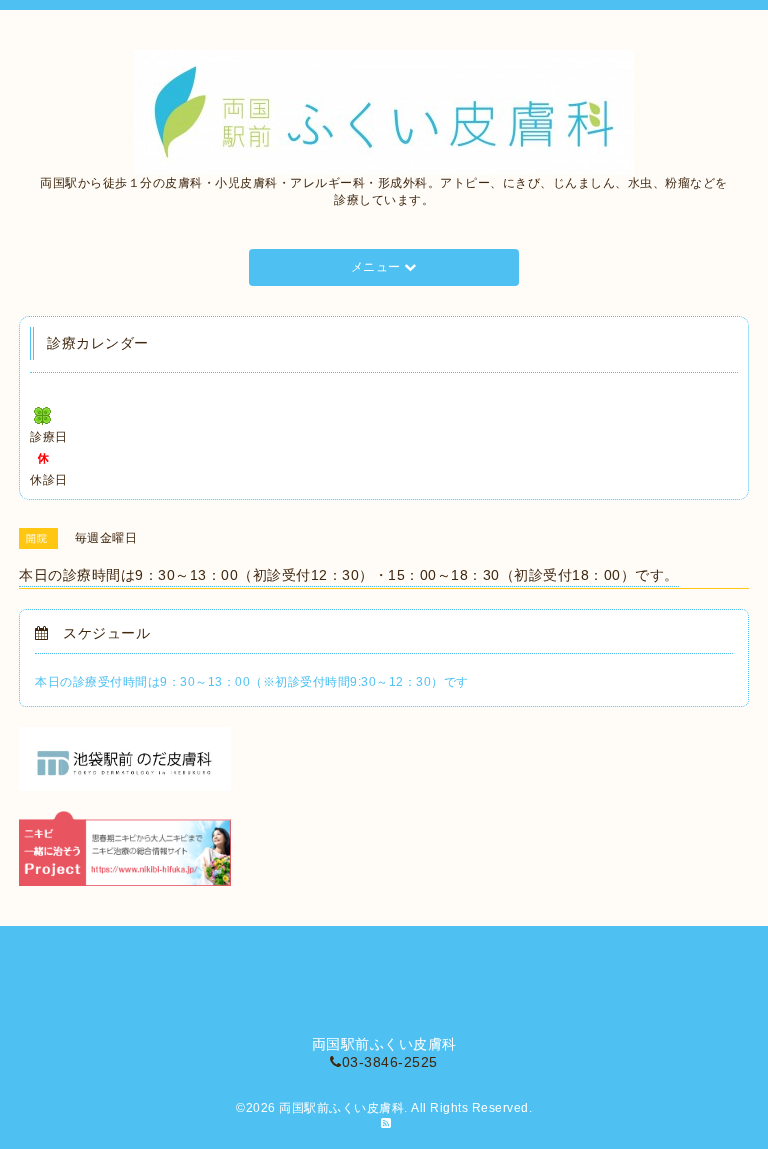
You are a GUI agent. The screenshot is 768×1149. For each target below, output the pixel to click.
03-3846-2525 (390, 1062)
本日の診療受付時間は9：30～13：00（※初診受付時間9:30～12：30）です (252, 682)
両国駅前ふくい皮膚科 (341, 1108)
